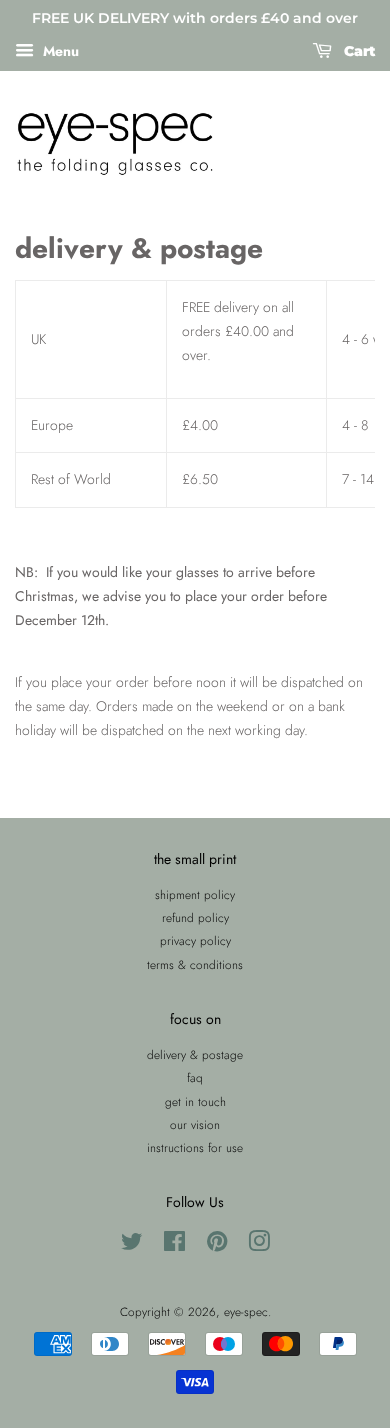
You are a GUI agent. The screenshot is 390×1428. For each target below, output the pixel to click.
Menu (59, 51)
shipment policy (195, 894)
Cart (357, 51)
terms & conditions (195, 964)
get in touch (195, 1101)
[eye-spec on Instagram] (259, 1245)
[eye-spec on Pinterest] (217, 1245)
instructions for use (195, 1147)
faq (195, 1077)
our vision (195, 1124)
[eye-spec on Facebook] (174, 1245)
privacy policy (195, 940)
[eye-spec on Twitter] (132, 1245)
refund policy (195, 917)
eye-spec (246, 1311)
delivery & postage (195, 1054)
